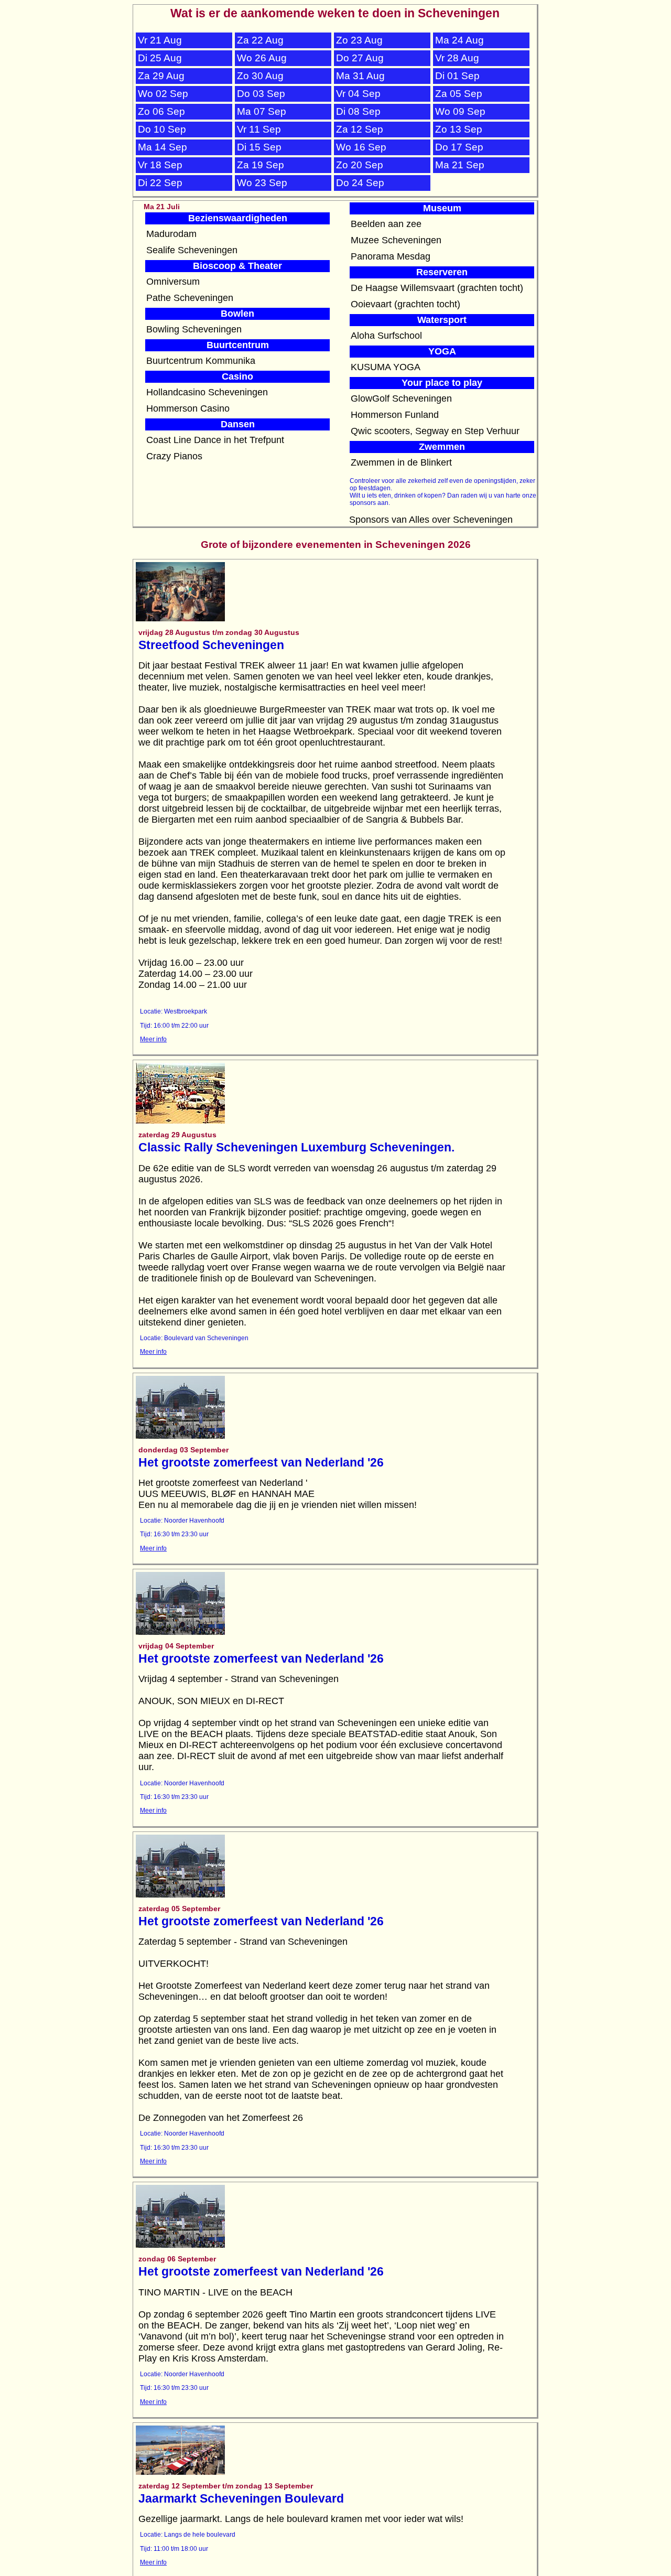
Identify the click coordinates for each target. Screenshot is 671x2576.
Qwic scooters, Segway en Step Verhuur (435, 431)
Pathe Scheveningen (190, 298)
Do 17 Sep (459, 147)
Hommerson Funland (395, 415)
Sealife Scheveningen (192, 250)
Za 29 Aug (161, 76)
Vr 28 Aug (457, 58)
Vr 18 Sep (160, 165)
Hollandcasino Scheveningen (207, 392)
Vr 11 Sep (259, 129)
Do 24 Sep (360, 183)
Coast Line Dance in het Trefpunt (215, 440)
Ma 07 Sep (262, 111)
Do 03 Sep (261, 94)
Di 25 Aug (160, 58)
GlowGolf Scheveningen (401, 398)
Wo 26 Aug (262, 58)
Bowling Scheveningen (194, 329)
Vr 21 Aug (160, 40)
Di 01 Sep (457, 76)
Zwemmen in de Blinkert (401, 462)
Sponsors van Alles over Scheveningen (431, 520)
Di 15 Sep (259, 147)
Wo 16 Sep (361, 147)
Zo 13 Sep (459, 129)
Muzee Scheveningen (396, 240)
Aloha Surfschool (386, 336)
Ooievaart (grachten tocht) (405, 304)
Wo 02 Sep (163, 94)
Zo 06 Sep (161, 111)
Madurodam (171, 234)
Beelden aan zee (386, 224)
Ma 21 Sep (460, 165)
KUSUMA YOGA (386, 367)
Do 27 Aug (360, 58)
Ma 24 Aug (459, 40)
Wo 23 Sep (262, 183)
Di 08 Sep (358, 111)
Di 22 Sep (160, 183)
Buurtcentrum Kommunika (201, 361)
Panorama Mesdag (391, 256)
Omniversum (173, 282)
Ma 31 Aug (360, 76)
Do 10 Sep (162, 129)
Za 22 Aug (260, 40)
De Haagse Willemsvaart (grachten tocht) (437, 288)
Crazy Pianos (174, 456)
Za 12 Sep (360, 129)
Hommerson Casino (188, 408)
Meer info (153, 1039)
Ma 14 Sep (163, 147)
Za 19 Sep (261, 165)
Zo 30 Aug (260, 76)
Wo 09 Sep (460, 111)
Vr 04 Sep (358, 94)
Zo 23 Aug (359, 40)
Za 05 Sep (459, 94)
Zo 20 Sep (360, 165)
